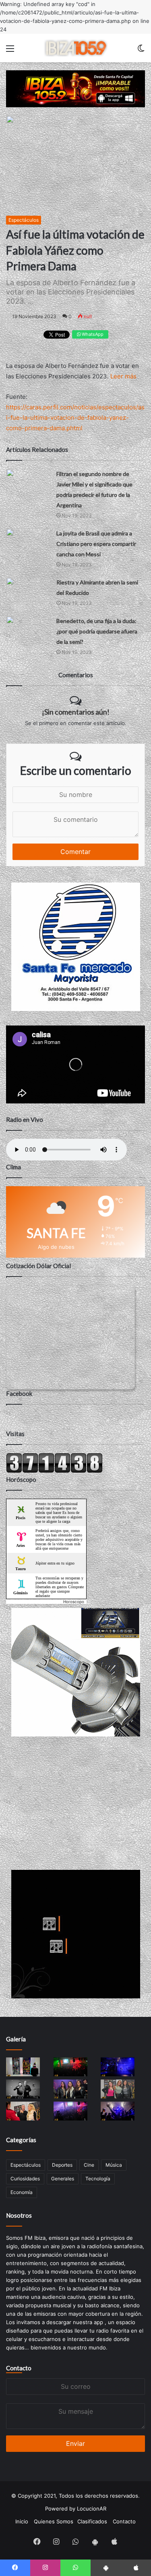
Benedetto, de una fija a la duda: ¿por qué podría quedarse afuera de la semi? (97, 631)
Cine (89, 2165)
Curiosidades (25, 2179)
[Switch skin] (141, 51)
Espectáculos (24, 220)
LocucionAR (92, 2509)
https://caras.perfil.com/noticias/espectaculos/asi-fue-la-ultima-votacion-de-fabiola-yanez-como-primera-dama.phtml (75, 418)
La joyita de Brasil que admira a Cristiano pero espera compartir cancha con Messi (96, 544)
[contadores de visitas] (54, 1471)
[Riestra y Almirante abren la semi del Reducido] (28, 589)
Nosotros (19, 2215)
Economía (22, 2192)
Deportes (62, 2165)
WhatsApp (92, 334)
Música (114, 2165)
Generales (63, 2179)
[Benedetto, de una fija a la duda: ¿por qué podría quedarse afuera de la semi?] (28, 628)
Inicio (22, 2521)
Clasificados (92, 2521)
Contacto (19, 2368)
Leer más (123, 376)
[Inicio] (76, 48)
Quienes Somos (54, 2521)
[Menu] (10, 51)
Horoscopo (74, 1602)
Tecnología (98, 2179)
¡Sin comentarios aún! (76, 712)
